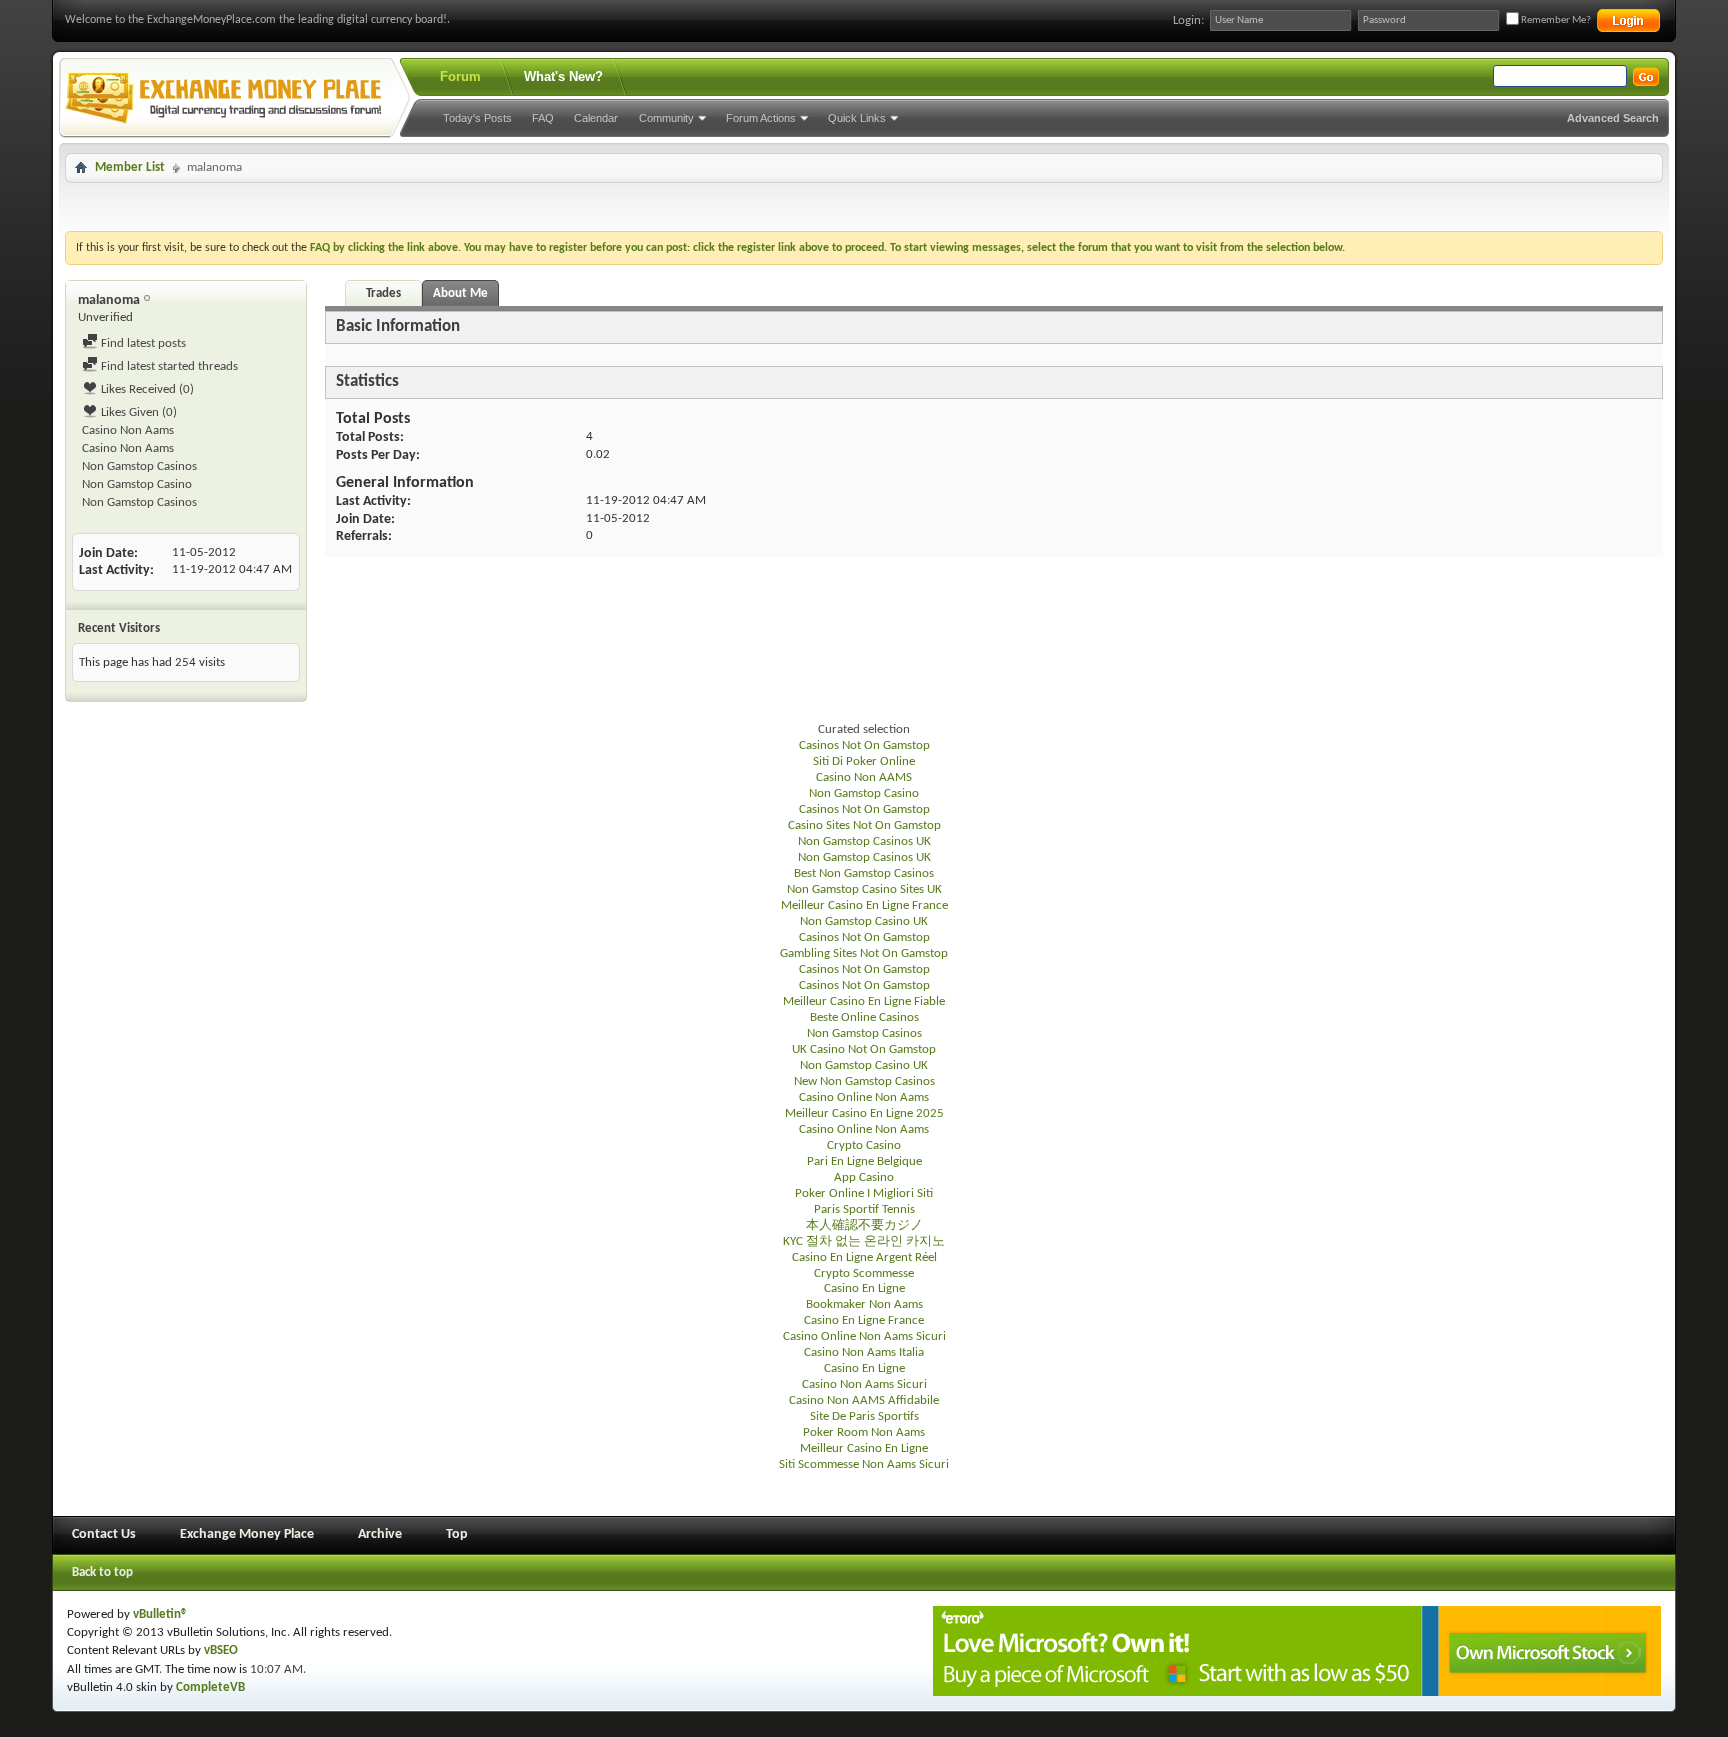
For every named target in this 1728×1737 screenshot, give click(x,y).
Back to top (102, 1572)
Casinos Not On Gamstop (864, 745)
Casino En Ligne (864, 1288)
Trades (383, 293)
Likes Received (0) (146, 389)
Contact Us (104, 1534)
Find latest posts (142, 343)
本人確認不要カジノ (864, 1225)
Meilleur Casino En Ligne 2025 (864, 1113)
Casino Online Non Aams (864, 1097)
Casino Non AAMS (864, 777)
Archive (380, 1534)
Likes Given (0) (137, 412)
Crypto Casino (864, 1145)
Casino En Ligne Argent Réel (864, 1257)
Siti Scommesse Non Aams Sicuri (864, 1464)
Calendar (596, 118)
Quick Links (857, 118)
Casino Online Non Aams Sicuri (864, 1336)
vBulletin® (160, 1614)
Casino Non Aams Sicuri (864, 1384)
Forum (460, 76)
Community (666, 118)
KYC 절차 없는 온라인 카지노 (864, 1241)
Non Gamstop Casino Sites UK (864, 889)
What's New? (563, 76)
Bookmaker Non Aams (864, 1304)
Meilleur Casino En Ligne (864, 1448)
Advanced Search (1613, 118)
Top (457, 1534)
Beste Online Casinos (864, 1017)
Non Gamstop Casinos (139, 466)
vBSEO (221, 1650)
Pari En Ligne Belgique (864, 1161)
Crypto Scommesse (864, 1273)
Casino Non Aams (128, 430)
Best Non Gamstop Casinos (864, 873)
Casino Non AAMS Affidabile (864, 1400)
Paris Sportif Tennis (864, 1209)
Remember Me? (1555, 20)
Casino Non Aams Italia (864, 1352)
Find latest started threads (168, 366)
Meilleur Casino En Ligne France (864, 905)
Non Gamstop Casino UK (864, 921)
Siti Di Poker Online (864, 761)
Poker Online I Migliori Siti (864, 1193)
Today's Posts (477, 118)
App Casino (864, 1177)
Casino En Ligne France (864, 1320)
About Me (460, 293)
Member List (130, 167)
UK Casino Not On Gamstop (864, 1049)
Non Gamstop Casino (137, 484)
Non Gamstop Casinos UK (864, 841)
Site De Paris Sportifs (864, 1416)
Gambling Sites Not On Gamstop (864, 953)
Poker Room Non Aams (864, 1432)
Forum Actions (761, 118)
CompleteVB (210, 1687)
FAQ (543, 118)
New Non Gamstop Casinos (864, 1081)
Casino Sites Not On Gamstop (864, 825)
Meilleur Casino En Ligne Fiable (864, 1001)
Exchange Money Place (247, 1534)
